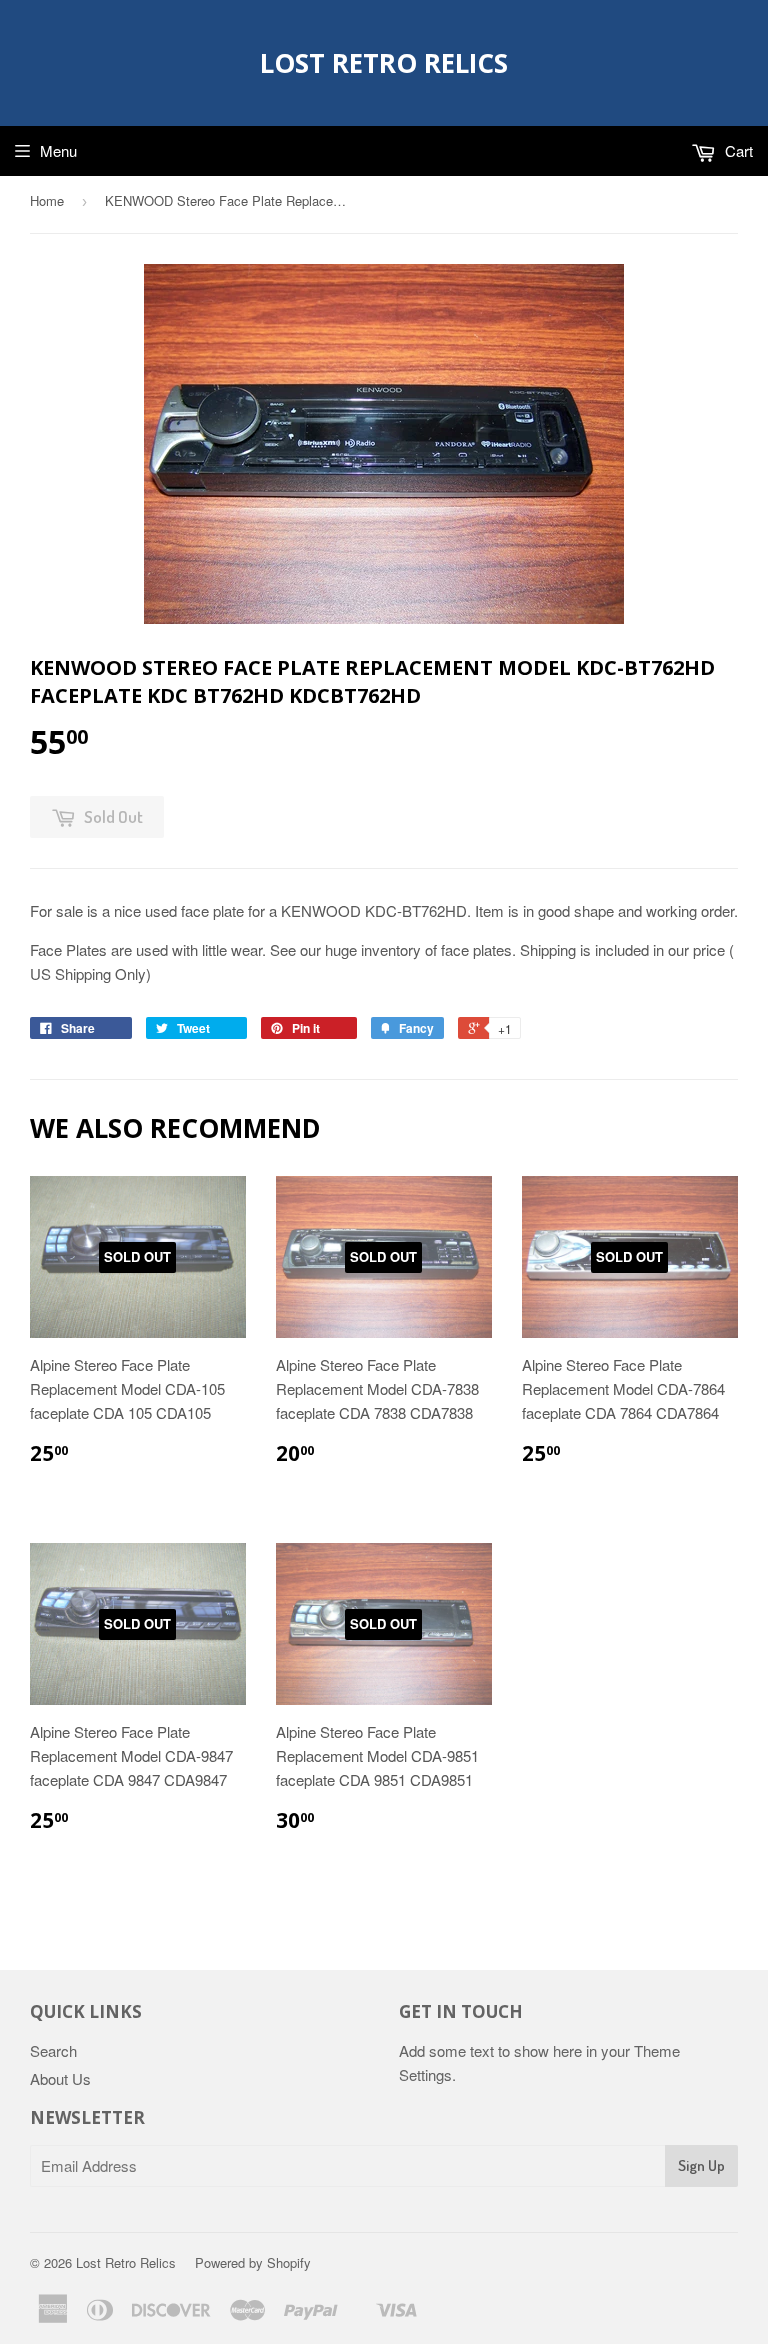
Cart (737, 150)
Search (53, 2050)
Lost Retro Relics (384, 63)
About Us (60, 2078)
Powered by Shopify (253, 2262)
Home (47, 200)
